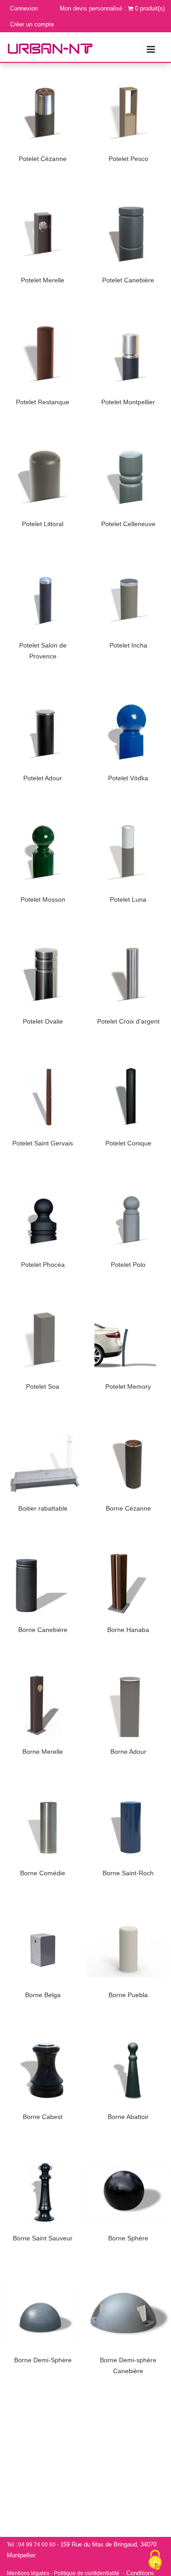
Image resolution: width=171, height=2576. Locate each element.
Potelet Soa (43, 1386)
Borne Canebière (43, 1630)
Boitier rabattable (43, 1508)
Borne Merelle (43, 1752)
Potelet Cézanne (43, 159)
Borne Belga (43, 1995)
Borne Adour (128, 1752)
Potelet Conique (128, 1143)
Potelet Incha (128, 645)
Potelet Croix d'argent (128, 1021)
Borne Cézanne (128, 1508)
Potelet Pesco (128, 159)
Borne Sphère (128, 2238)
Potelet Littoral (43, 524)
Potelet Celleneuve (128, 524)
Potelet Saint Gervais (43, 1143)
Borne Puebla (128, 1995)
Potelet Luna (128, 899)
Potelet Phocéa (43, 1265)
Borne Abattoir (128, 2117)
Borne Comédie (43, 1873)
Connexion (24, 8)
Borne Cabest (43, 2117)
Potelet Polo (128, 1265)
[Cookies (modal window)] (155, 2561)
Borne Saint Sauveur (43, 2238)
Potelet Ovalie (43, 1021)
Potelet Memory (128, 1386)
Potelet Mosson (43, 899)
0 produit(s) (150, 8)
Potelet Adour (43, 778)
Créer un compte (32, 24)
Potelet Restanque (43, 402)
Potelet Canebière (128, 280)
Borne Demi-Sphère (43, 2360)
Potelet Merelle (43, 280)
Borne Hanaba (128, 1630)
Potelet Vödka (128, 778)
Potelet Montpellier (128, 402)
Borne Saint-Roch (128, 1873)
